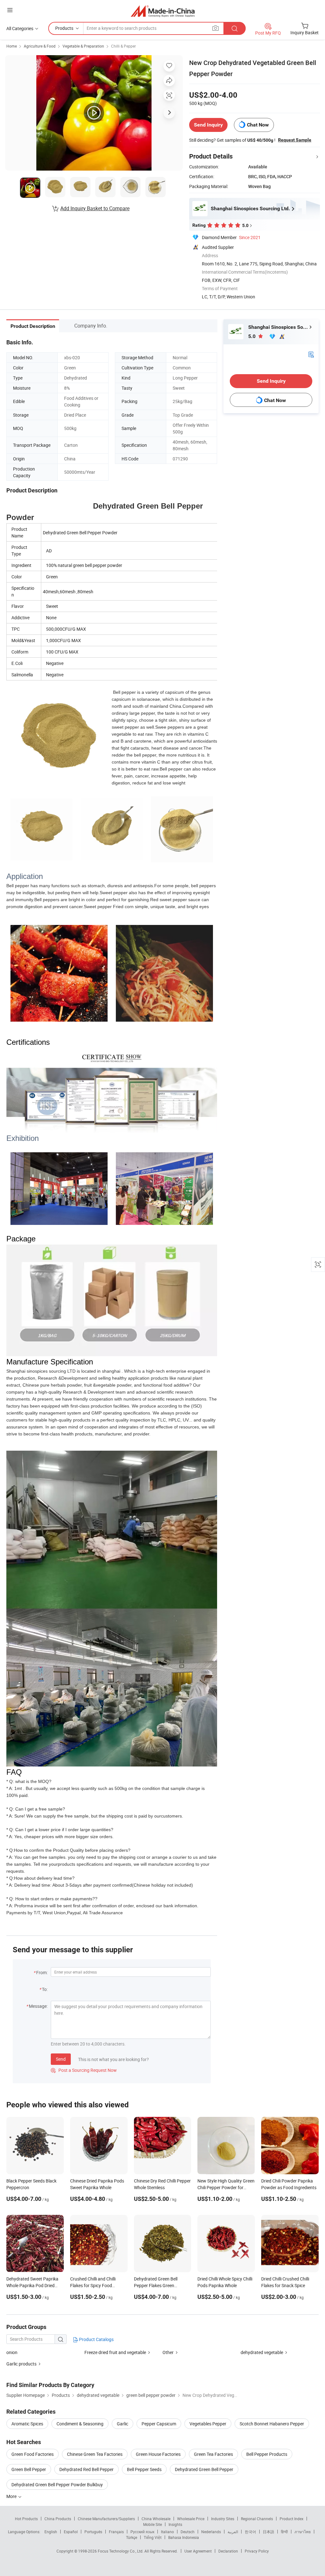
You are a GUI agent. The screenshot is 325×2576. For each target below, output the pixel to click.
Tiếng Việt (153, 2537)
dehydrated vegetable (262, 2352)
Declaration (228, 2551)
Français (116, 2532)
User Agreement (198, 2551)
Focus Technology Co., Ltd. (121, 2551)
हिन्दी (284, 2532)
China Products (58, 2519)
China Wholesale (156, 2519)
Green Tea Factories (213, 2454)
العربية (233, 2532)
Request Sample (295, 140)
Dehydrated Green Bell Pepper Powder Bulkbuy (57, 2485)
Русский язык (142, 2532)
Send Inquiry (208, 125)
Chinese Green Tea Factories (95, 2454)
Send (61, 2059)
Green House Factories (158, 2454)
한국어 (250, 2532)
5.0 (252, 336)
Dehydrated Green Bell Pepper (204, 2469)
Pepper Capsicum (159, 2424)
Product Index (292, 2519)
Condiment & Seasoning (80, 2424)
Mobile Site (153, 2524)
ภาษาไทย (303, 2532)
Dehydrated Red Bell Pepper (86, 2469)
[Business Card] (311, 354)
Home (12, 46)
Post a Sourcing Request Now (84, 2070)
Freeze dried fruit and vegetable (115, 2352)
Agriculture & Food (40, 46)
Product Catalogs (96, 2339)
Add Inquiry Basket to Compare (95, 208)
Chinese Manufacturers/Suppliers (106, 2519)
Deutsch (188, 2532)
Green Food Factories (33, 2454)
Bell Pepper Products (267, 2454)
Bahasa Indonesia (184, 2537)
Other (168, 2352)
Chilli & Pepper (123, 46)
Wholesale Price (191, 2519)
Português (93, 2532)
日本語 (269, 2532)
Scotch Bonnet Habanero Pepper (272, 2424)
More (12, 2496)
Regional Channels (257, 2519)
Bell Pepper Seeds (144, 2469)
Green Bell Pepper (29, 2469)
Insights (175, 2524)
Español (71, 2532)
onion (12, 2352)
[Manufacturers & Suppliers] (163, 11)
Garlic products (21, 2364)
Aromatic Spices (27, 2424)
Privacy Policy (257, 2551)
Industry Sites (223, 2519)
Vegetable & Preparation (83, 46)
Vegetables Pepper (208, 2424)
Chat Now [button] (258, 125)
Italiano (167, 2532)
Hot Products (26, 2519)
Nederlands (211, 2532)
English (51, 2532)
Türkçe (132, 2537)
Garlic (123, 2424)
